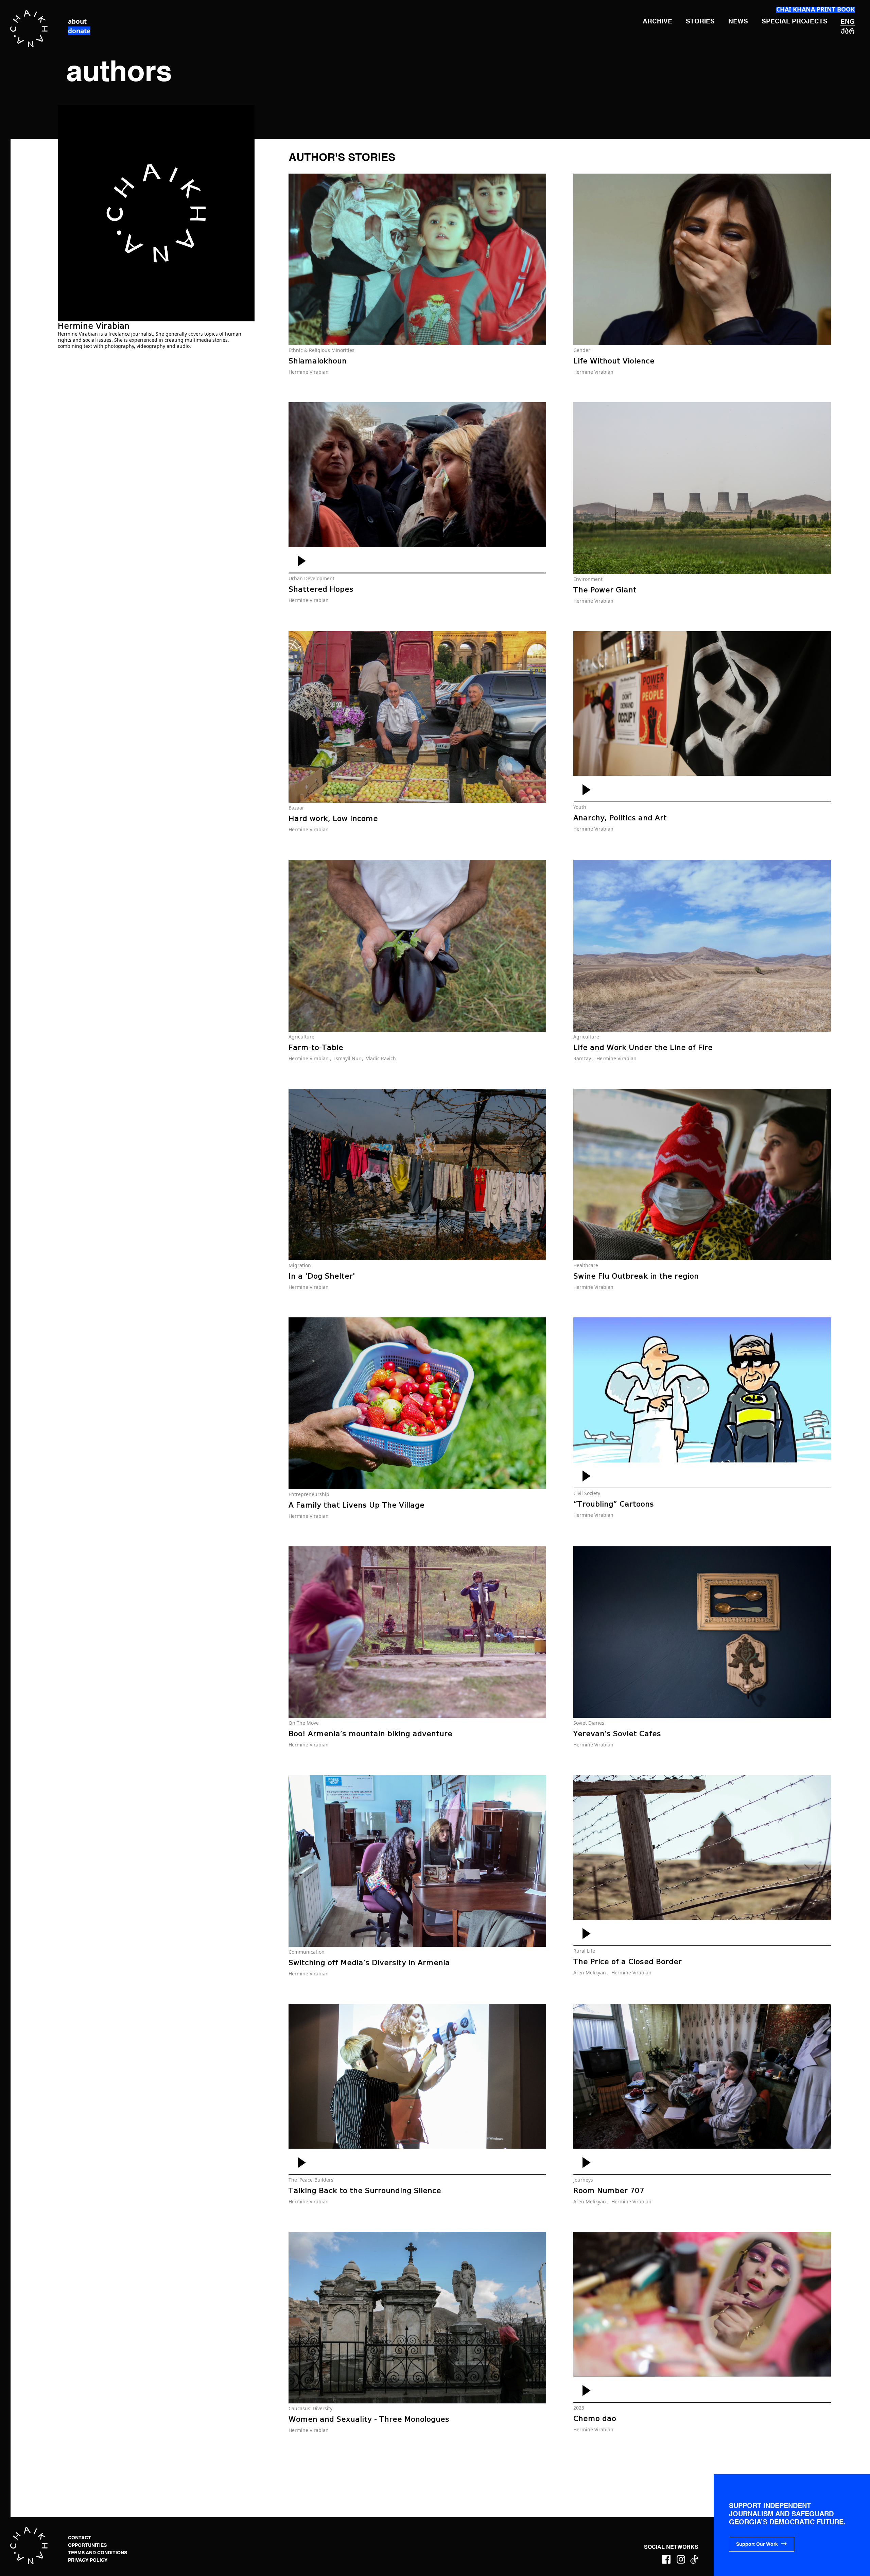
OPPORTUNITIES (87, 2545)
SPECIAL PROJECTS (795, 22)
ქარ (848, 31)
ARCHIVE (657, 22)
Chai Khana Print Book (815, 9)
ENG (848, 22)
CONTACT (80, 2538)
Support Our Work (757, 2544)
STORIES (700, 22)
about (77, 21)
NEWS (738, 22)
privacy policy (88, 2560)
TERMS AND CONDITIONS (98, 2553)
